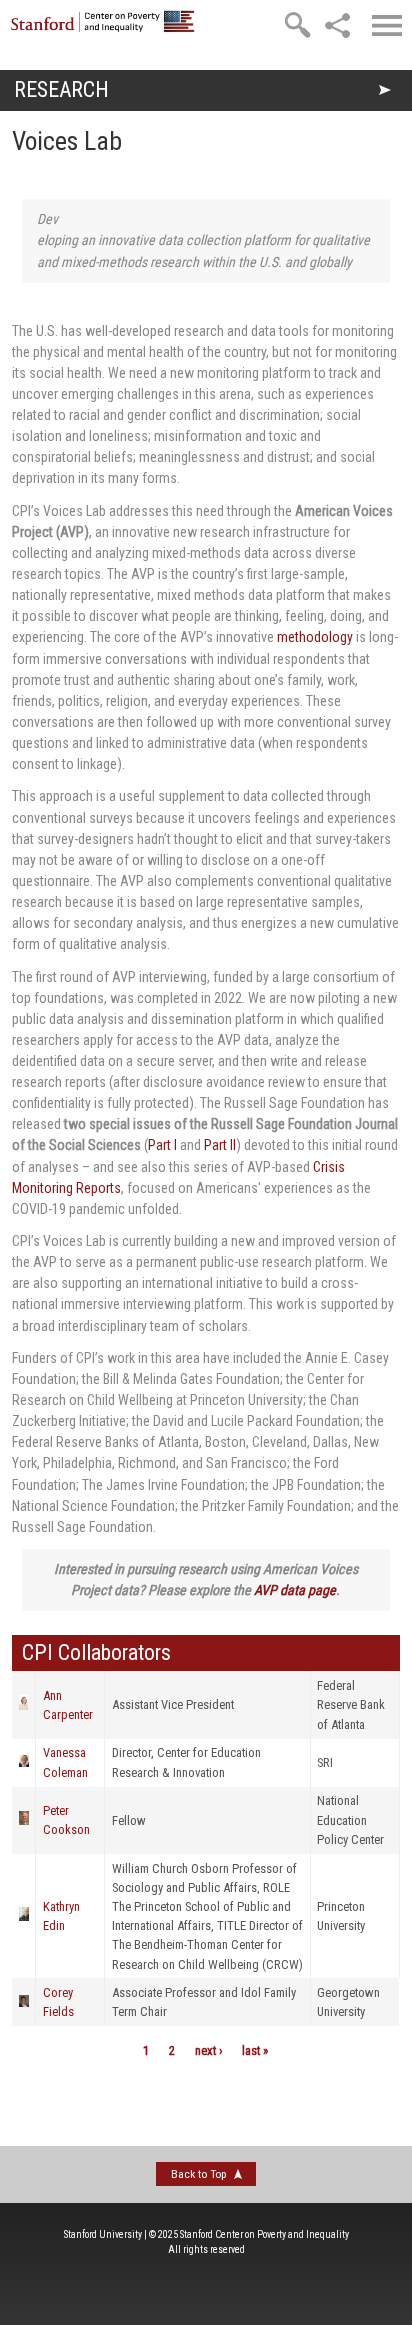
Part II (220, 1145)
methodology (315, 637)
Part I (162, 1145)
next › (208, 2050)
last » (255, 2050)
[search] (297, 25)
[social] (337, 25)
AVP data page (295, 1590)
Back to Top (198, 2174)
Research (61, 89)
